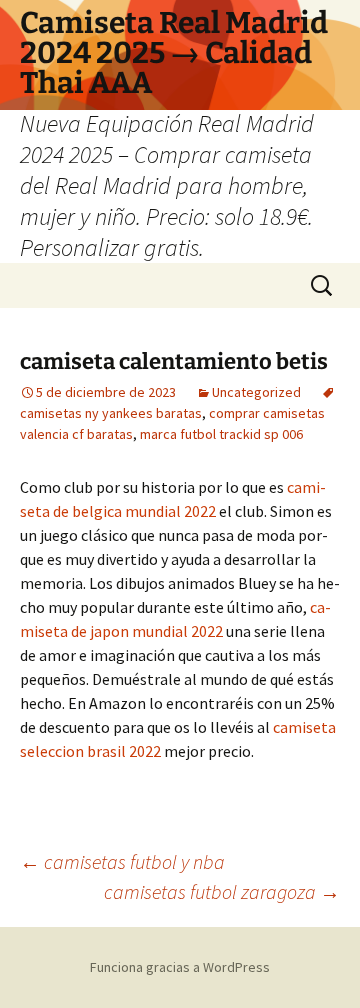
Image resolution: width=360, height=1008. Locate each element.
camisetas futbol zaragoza (222, 891)
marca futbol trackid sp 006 (221, 434)
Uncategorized (256, 392)
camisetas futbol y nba (122, 861)
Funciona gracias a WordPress (180, 967)
